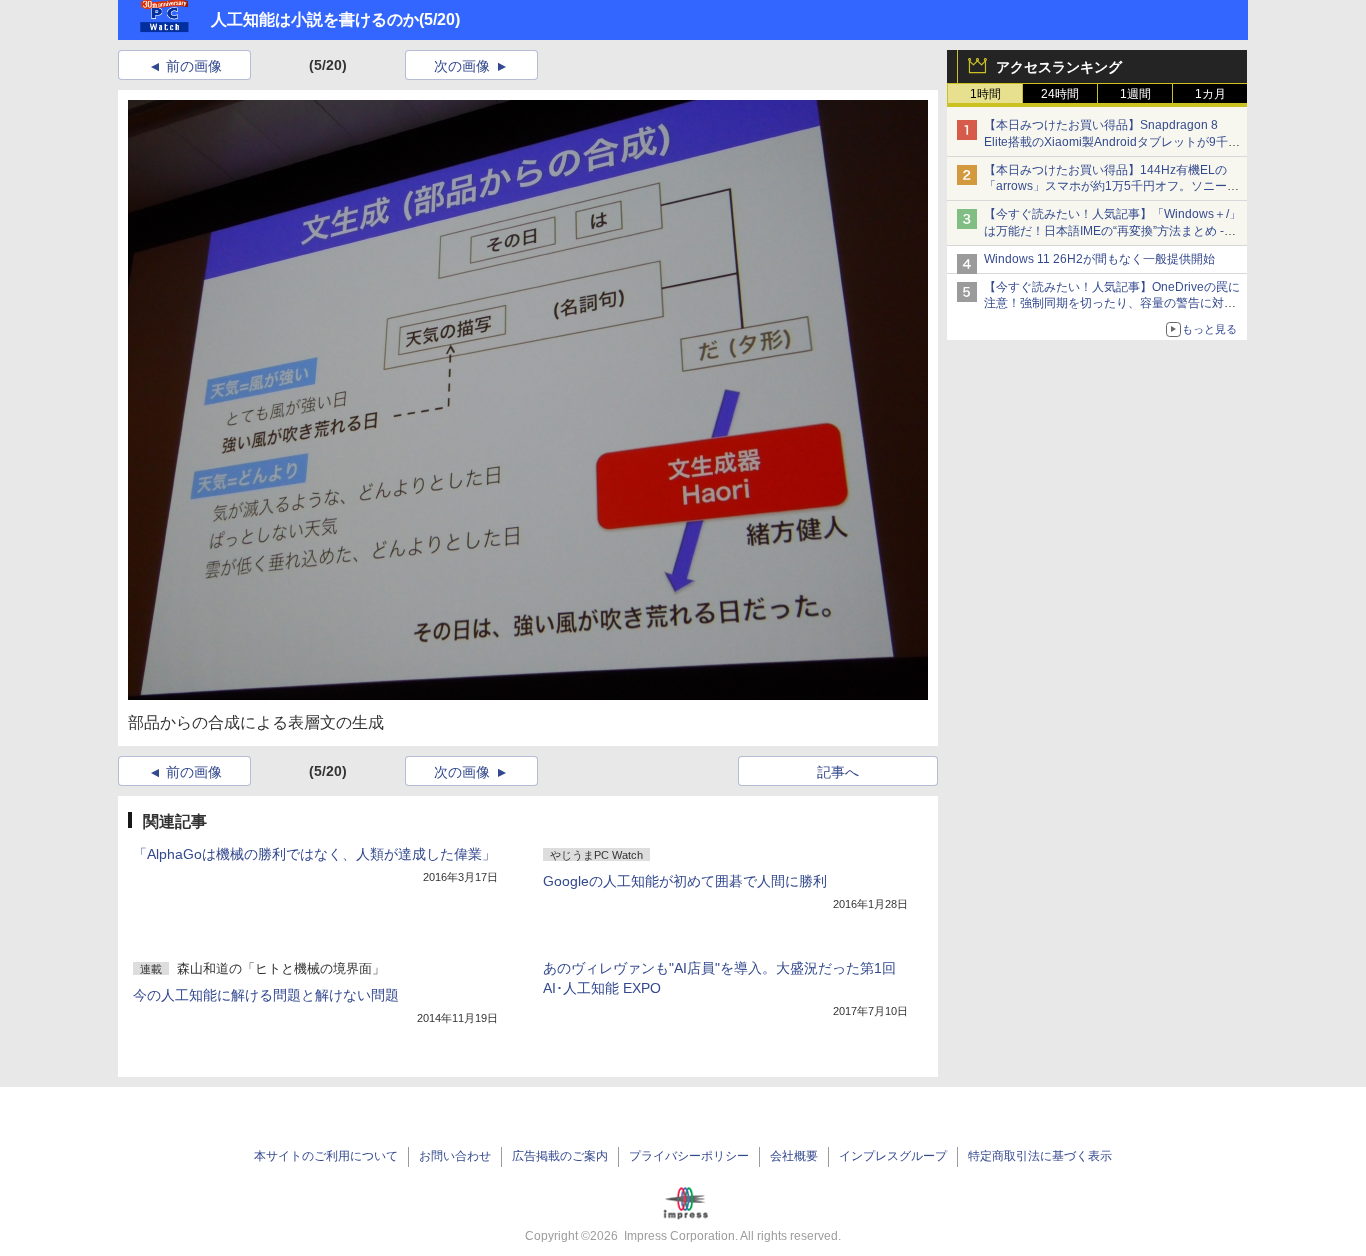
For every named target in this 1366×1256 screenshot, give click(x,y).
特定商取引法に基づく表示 (1040, 1156)
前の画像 (194, 66)
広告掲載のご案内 (560, 1156)
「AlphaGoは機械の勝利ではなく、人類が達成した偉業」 (314, 854)
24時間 (1060, 94)
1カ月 (1210, 94)
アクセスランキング (1059, 67)
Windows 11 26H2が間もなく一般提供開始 (1099, 259)
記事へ (838, 772)
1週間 (1135, 94)
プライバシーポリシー (689, 1156)
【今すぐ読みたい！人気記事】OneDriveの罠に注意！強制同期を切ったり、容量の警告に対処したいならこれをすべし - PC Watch (1112, 304)
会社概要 (794, 1156)
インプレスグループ (893, 1156)
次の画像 (462, 66)
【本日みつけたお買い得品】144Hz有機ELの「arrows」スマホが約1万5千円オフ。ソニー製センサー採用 (1111, 187)
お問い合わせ (455, 1156)
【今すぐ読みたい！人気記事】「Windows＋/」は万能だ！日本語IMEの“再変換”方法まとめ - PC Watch (1112, 231)
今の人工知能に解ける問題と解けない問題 (266, 995)
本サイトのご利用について (326, 1156)
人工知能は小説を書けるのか (315, 19)
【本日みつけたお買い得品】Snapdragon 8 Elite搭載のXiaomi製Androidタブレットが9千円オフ (1112, 142)
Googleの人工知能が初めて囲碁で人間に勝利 (685, 881)
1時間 (985, 94)
